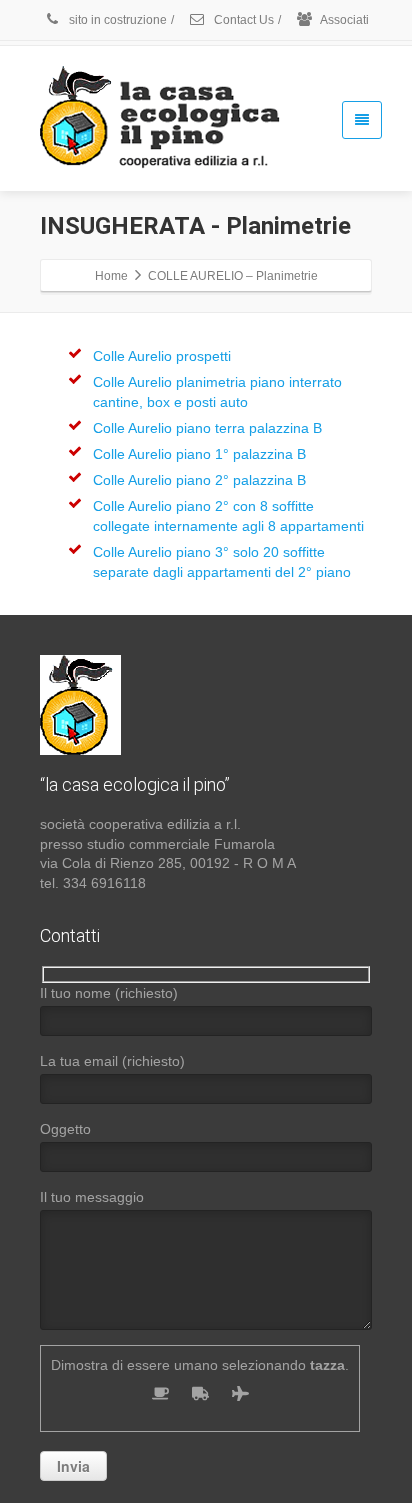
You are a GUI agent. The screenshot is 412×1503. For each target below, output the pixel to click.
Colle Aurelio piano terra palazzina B (207, 428)
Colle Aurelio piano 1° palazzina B (199, 454)
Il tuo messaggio (92, 1197)
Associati (343, 20)
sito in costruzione (116, 20)
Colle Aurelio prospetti (162, 356)
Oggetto (65, 1129)
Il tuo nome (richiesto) (109, 993)
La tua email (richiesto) (112, 1061)
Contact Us (242, 20)
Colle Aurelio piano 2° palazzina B (199, 480)
